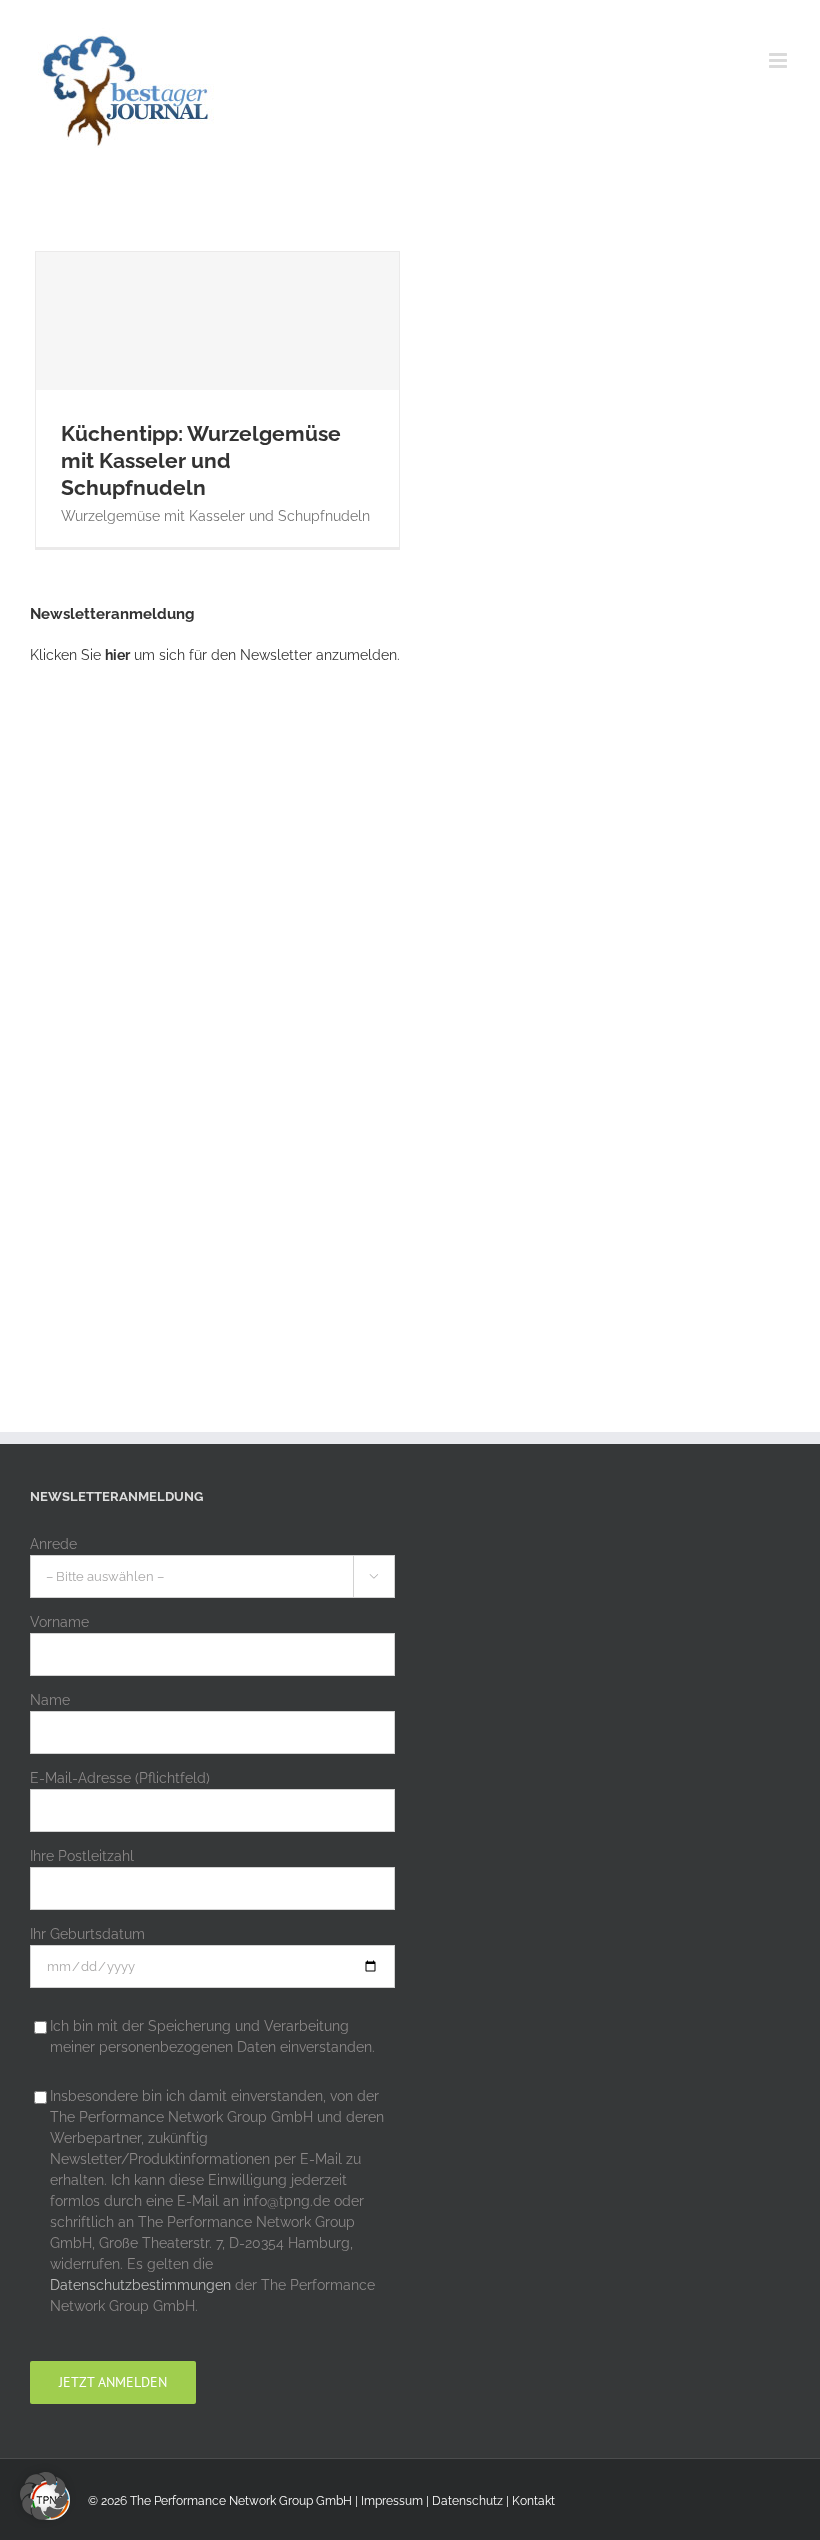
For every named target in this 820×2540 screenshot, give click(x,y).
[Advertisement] (180, 1011)
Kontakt (533, 2501)
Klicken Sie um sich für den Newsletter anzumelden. (215, 655)
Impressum (392, 2501)
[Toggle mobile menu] (779, 60)
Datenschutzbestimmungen (140, 2285)
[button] (44, 2496)
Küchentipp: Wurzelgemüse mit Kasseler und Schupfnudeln (217, 364)
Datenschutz (467, 2501)
